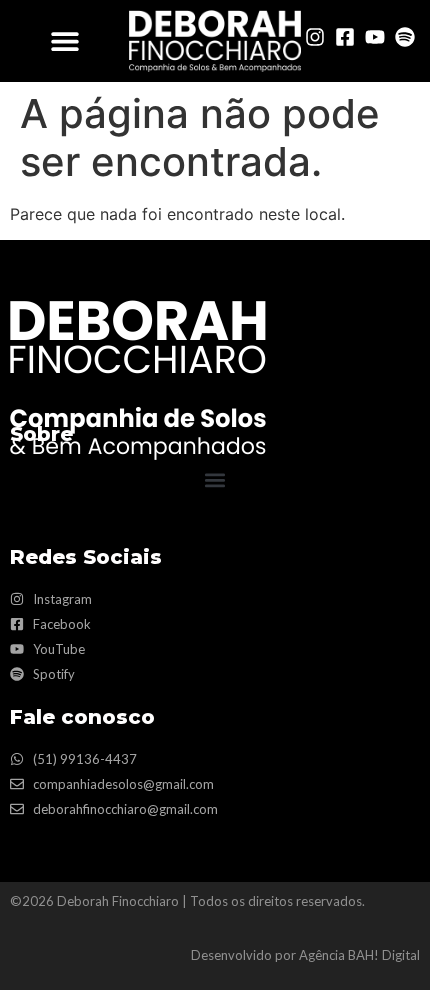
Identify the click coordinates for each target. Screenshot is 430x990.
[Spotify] (405, 37)
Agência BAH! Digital (359, 955)
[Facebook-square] (345, 37)
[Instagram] (315, 37)
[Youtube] (375, 37)
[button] (64, 40)
